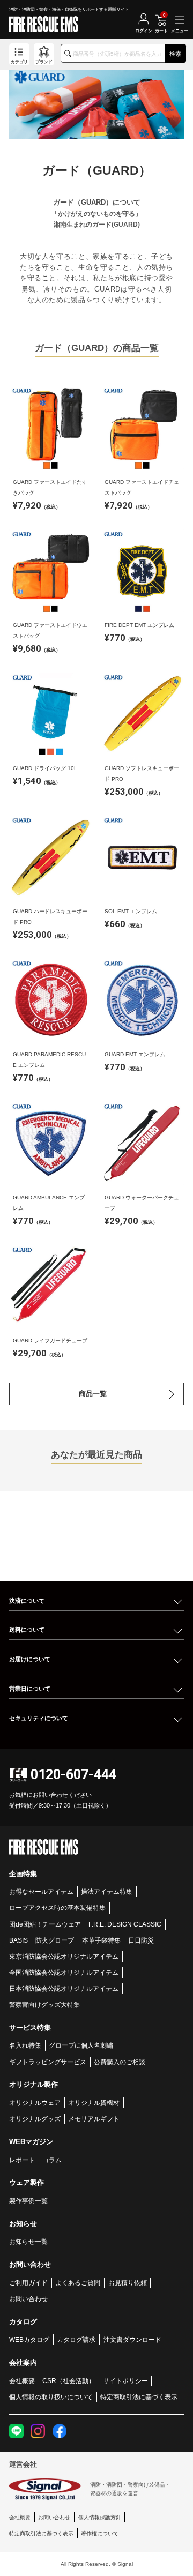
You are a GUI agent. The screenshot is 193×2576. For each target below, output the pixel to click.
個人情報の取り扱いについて (51, 2397)
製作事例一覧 (28, 2201)
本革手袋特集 (101, 1940)
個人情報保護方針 (100, 2517)
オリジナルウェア (35, 2103)
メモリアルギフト (94, 2119)
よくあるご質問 (78, 2283)
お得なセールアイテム (41, 1891)
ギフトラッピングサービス (48, 2062)
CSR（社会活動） (69, 2381)
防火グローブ (55, 1940)
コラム (52, 2160)
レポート (22, 2160)
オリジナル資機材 (94, 2103)
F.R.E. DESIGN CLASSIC (125, 1924)
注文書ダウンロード (132, 2339)
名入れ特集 (25, 2045)
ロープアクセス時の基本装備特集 (57, 1907)
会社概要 (22, 2381)
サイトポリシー (125, 2381)
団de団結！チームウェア (45, 1924)
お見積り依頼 (128, 2283)
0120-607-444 (73, 1775)
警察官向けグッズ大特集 (44, 2004)
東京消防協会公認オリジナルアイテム (64, 1956)
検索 (175, 54)
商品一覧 (93, 1394)
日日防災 (141, 1940)
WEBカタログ (29, 2339)
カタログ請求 (76, 2339)
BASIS (18, 1940)
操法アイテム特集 (107, 1891)
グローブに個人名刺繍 (81, 2045)
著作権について (100, 2533)
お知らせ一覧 (28, 2241)
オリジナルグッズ (35, 2119)
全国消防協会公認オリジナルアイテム (64, 1972)
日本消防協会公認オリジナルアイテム (64, 1988)
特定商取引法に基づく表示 (139, 2397)
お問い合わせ (28, 2299)
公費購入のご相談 (120, 2062)
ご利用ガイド (28, 2283)
